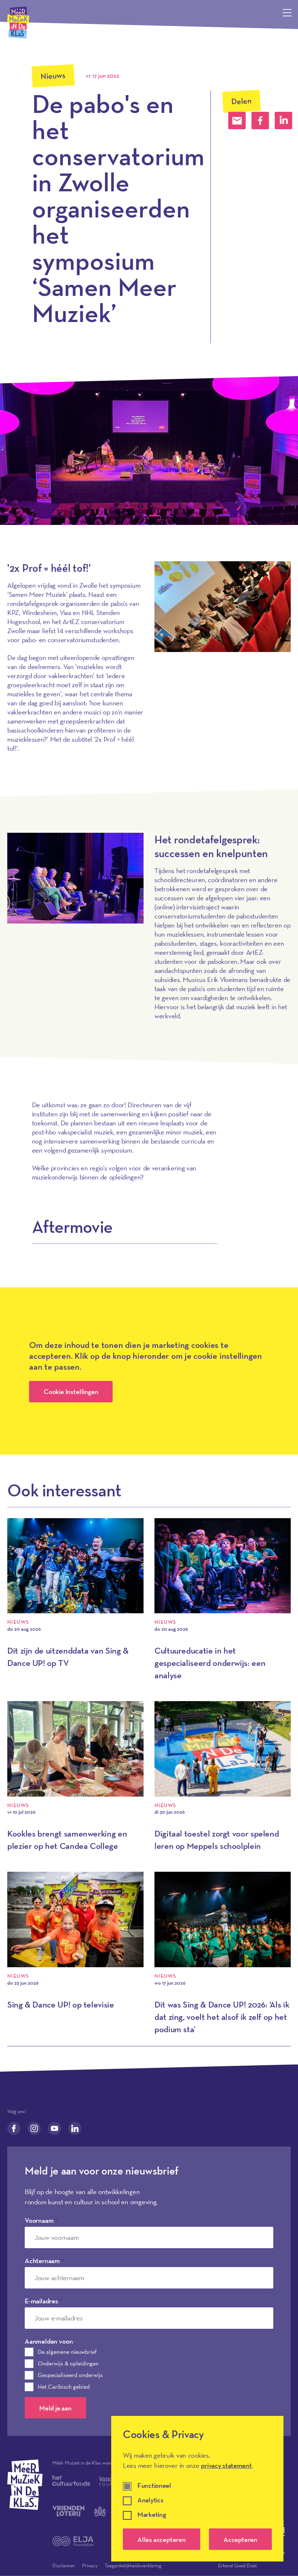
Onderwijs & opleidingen (68, 2363)
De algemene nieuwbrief (67, 2352)
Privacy (90, 2565)
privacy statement (226, 2465)
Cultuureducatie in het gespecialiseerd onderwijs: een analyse (210, 1663)
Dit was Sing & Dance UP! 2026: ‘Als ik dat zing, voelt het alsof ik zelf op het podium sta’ (222, 2017)
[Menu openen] (287, 13)
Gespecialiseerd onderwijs (70, 2375)
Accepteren (240, 2539)
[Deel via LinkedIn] (283, 121)
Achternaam (45, 2261)
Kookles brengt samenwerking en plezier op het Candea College (67, 1840)
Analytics (150, 2500)
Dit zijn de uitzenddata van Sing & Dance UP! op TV (68, 1657)
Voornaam (41, 2220)
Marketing (152, 2515)
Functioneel (154, 2486)
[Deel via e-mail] (237, 121)
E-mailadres (44, 2301)
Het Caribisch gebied (64, 2387)
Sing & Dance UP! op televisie (61, 2004)
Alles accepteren (162, 2539)
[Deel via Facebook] (260, 121)
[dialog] (197, 2489)
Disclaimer (64, 2565)
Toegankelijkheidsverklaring (133, 2565)
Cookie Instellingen (71, 1391)
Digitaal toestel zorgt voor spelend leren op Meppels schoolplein (217, 1840)
